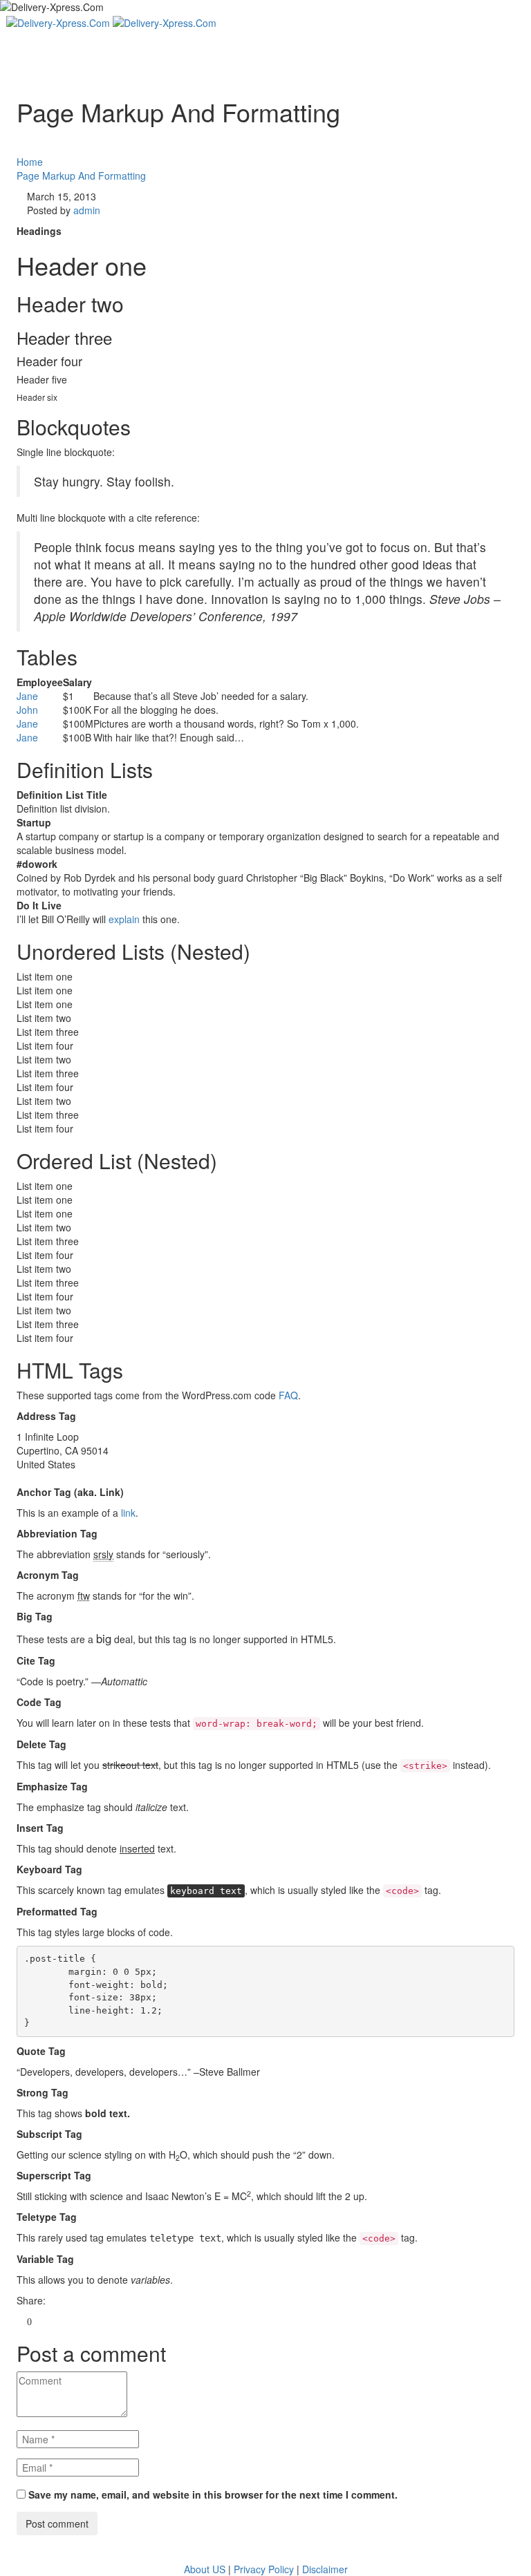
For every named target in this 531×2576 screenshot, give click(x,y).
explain (124, 919)
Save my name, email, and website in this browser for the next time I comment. (213, 2494)
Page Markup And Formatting (81, 176)
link (128, 1513)
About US (205, 2569)
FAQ (288, 1395)
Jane (27, 696)
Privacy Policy (264, 2569)
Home (30, 162)
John (27, 710)
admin (87, 210)
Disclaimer (325, 2569)
